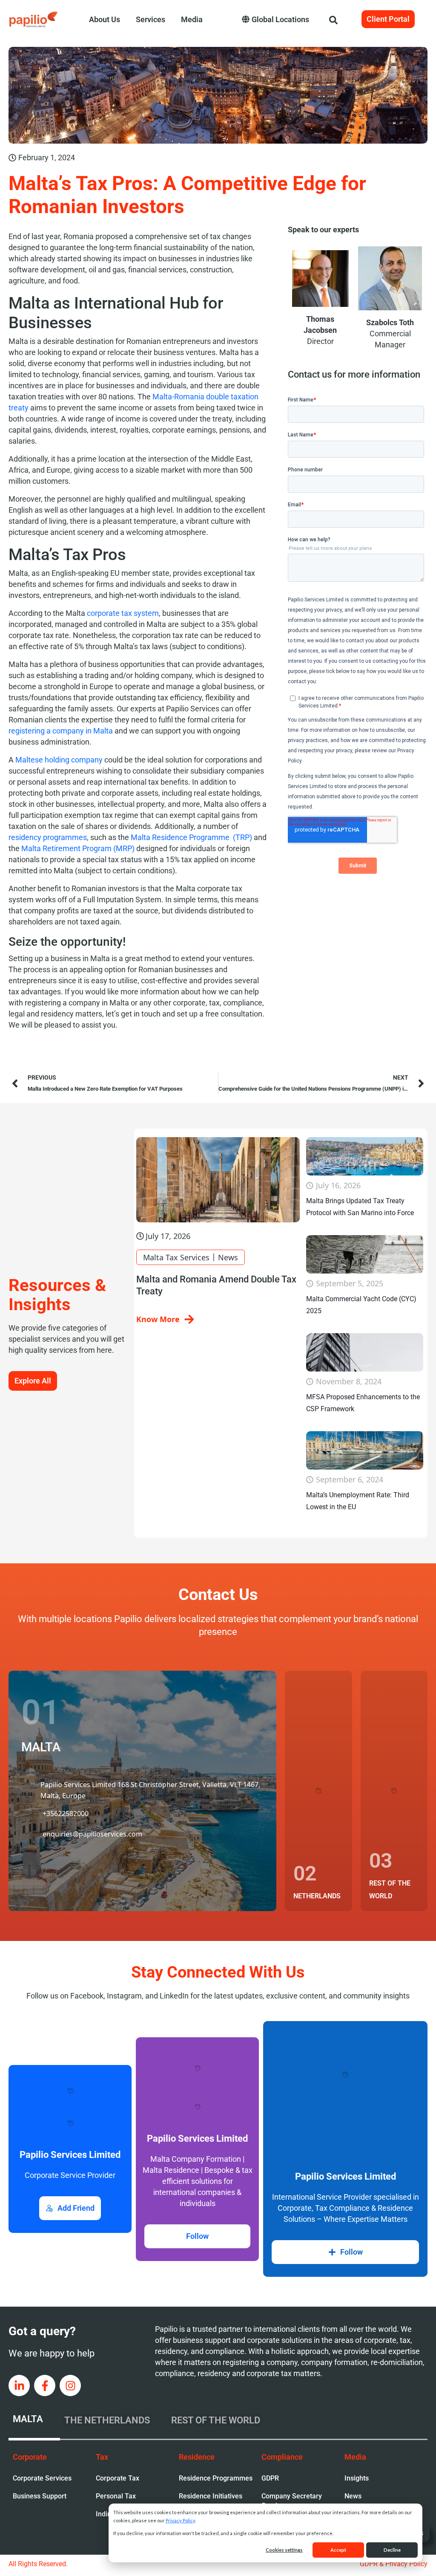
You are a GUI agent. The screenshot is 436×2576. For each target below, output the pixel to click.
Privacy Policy (180, 2520)
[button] (338, 19)
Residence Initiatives (211, 2496)
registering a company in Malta (61, 731)
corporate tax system (123, 613)
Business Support (40, 2496)
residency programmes (48, 837)
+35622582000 (66, 1820)
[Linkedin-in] (19, 2385)
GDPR (270, 2478)
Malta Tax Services (176, 1257)
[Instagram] (70, 2385)
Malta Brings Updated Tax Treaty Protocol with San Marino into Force (360, 1207)
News (228, 1257)
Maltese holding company (59, 760)
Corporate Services (42, 2478)
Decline (392, 2550)
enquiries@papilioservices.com (92, 1856)
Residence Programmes (216, 2478)
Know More (158, 1319)
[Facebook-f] (45, 2385)
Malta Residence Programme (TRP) (191, 837)
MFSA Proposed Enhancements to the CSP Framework (363, 1403)
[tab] (34, 2420)
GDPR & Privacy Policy (394, 2564)
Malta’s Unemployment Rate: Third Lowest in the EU (358, 1501)
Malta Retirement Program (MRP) (78, 848)
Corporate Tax (118, 2478)
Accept (338, 2550)
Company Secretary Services (292, 2501)
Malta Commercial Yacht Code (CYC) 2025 (361, 1305)
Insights (357, 2478)
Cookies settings (284, 2550)
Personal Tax (116, 2496)
